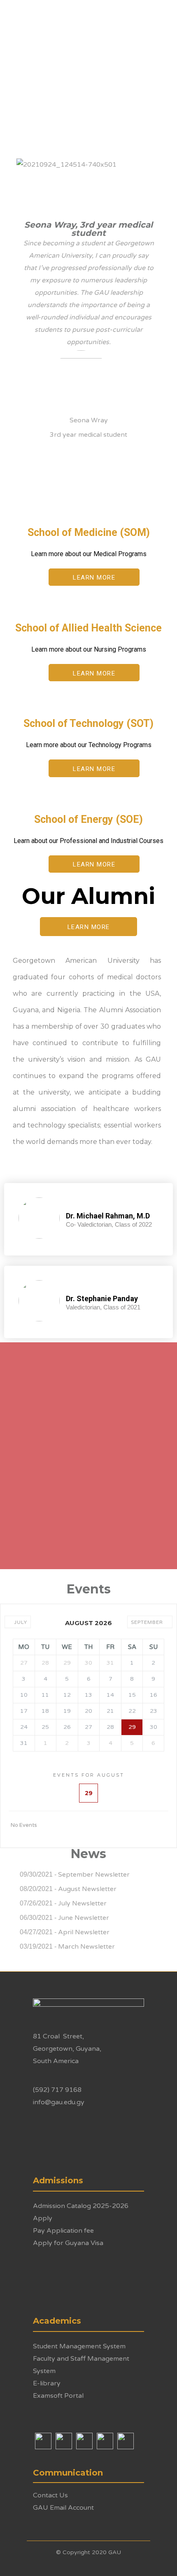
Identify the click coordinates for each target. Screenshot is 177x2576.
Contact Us (50, 2495)
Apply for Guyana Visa (68, 2243)
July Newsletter (82, 1903)
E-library (47, 2383)
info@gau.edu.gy (59, 2102)
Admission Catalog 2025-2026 (81, 2206)
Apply (43, 2218)
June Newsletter (84, 1918)
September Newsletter (94, 1875)
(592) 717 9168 (57, 2090)
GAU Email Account (63, 2508)
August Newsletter (87, 1889)
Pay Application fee (63, 2231)
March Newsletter (86, 1947)
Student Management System (79, 2346)
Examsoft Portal (58, 2396)
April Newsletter (84, 1932)
